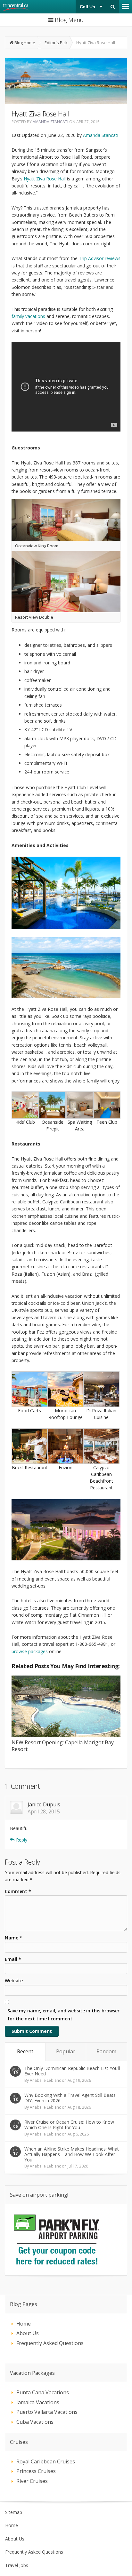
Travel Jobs (17, 2565)
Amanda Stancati (50, 122)
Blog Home (25, 43)
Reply (22, 1840)
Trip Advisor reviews (100, 258)
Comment (18, 1891)
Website (14, 1981)
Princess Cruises (36, 2471)
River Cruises (32, 2481)
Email (13, 1959)
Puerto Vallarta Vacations (47, 2412)
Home (24, 2324)
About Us (28, 2333)
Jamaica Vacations (38, 2402)
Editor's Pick (56, 43)
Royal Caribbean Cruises (46, 2461)
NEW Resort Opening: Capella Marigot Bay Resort (63, 1746)
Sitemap (14, 2512)
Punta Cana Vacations (43, 2392)
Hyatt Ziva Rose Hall (45, 179)
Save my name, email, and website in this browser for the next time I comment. (63, 2015)
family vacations (28, 316)
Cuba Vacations (35, 2422)
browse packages (30, 1651)
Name (13, 1938)
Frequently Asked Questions (50, 2343)
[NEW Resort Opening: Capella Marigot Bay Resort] (66, 1707)
